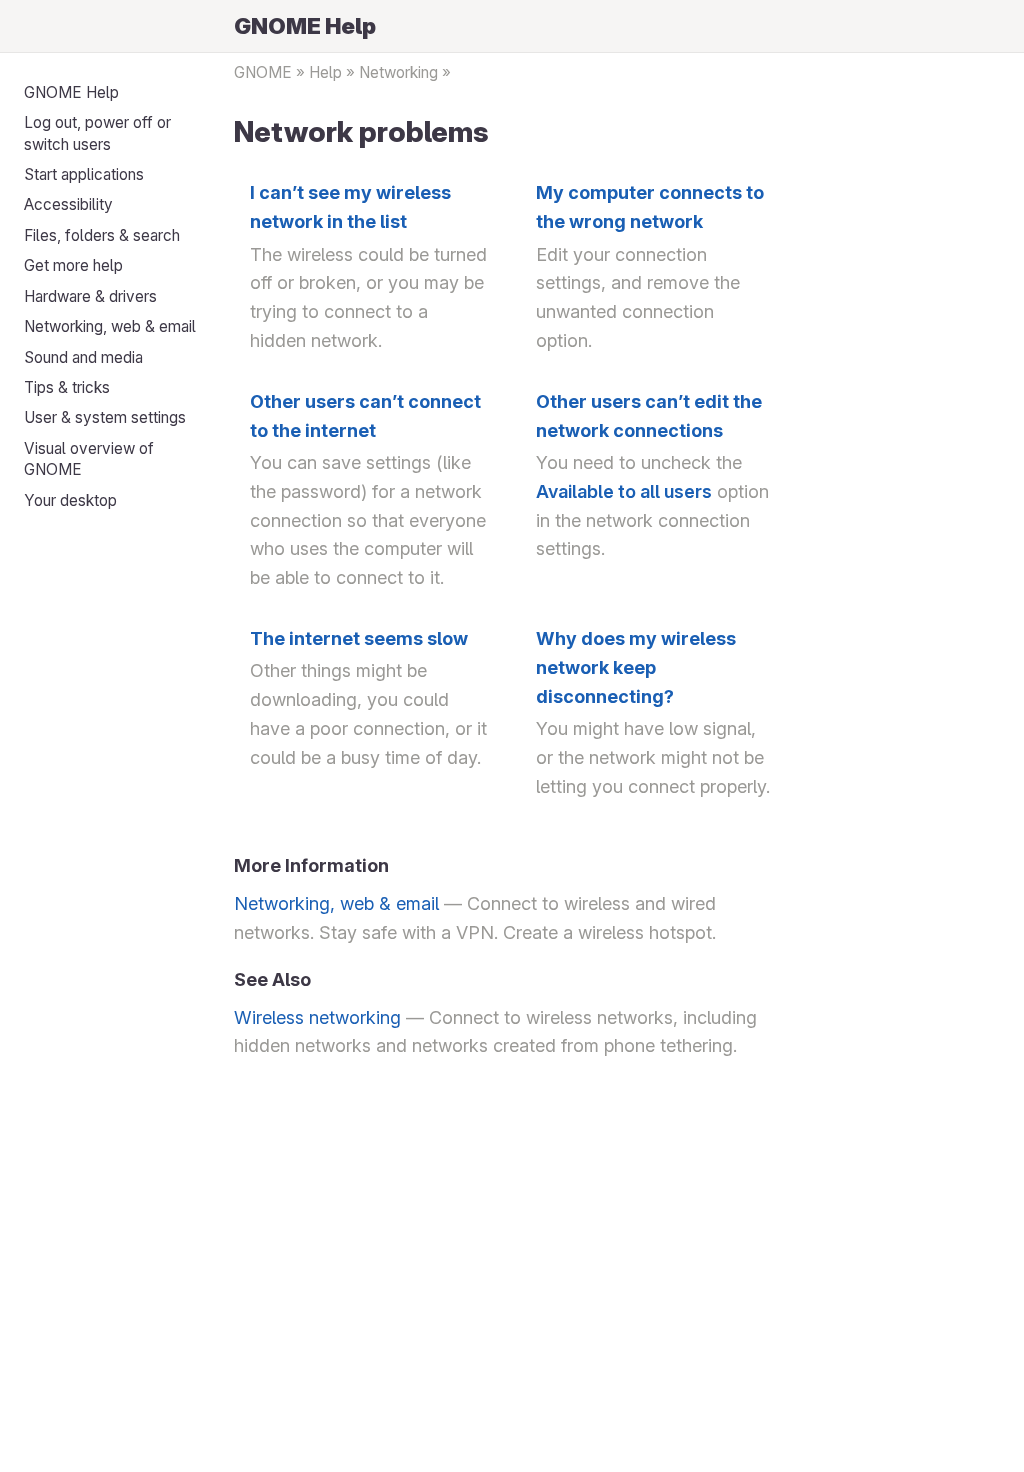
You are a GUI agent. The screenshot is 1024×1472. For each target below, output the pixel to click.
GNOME (263, 72)
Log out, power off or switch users (97, 133)
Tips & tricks (67, 387)
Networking (398, 72)
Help (325, 72)
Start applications (84, 174)
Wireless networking (317, 1017)
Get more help (73, 265)
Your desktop (70, 500)
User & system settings (105, 417)
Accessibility (68, 204)
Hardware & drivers (90, 296)
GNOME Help (71, 92)
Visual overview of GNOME (89, 459)
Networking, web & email (110, 326)
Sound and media (83, 357)
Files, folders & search (102, 235)
